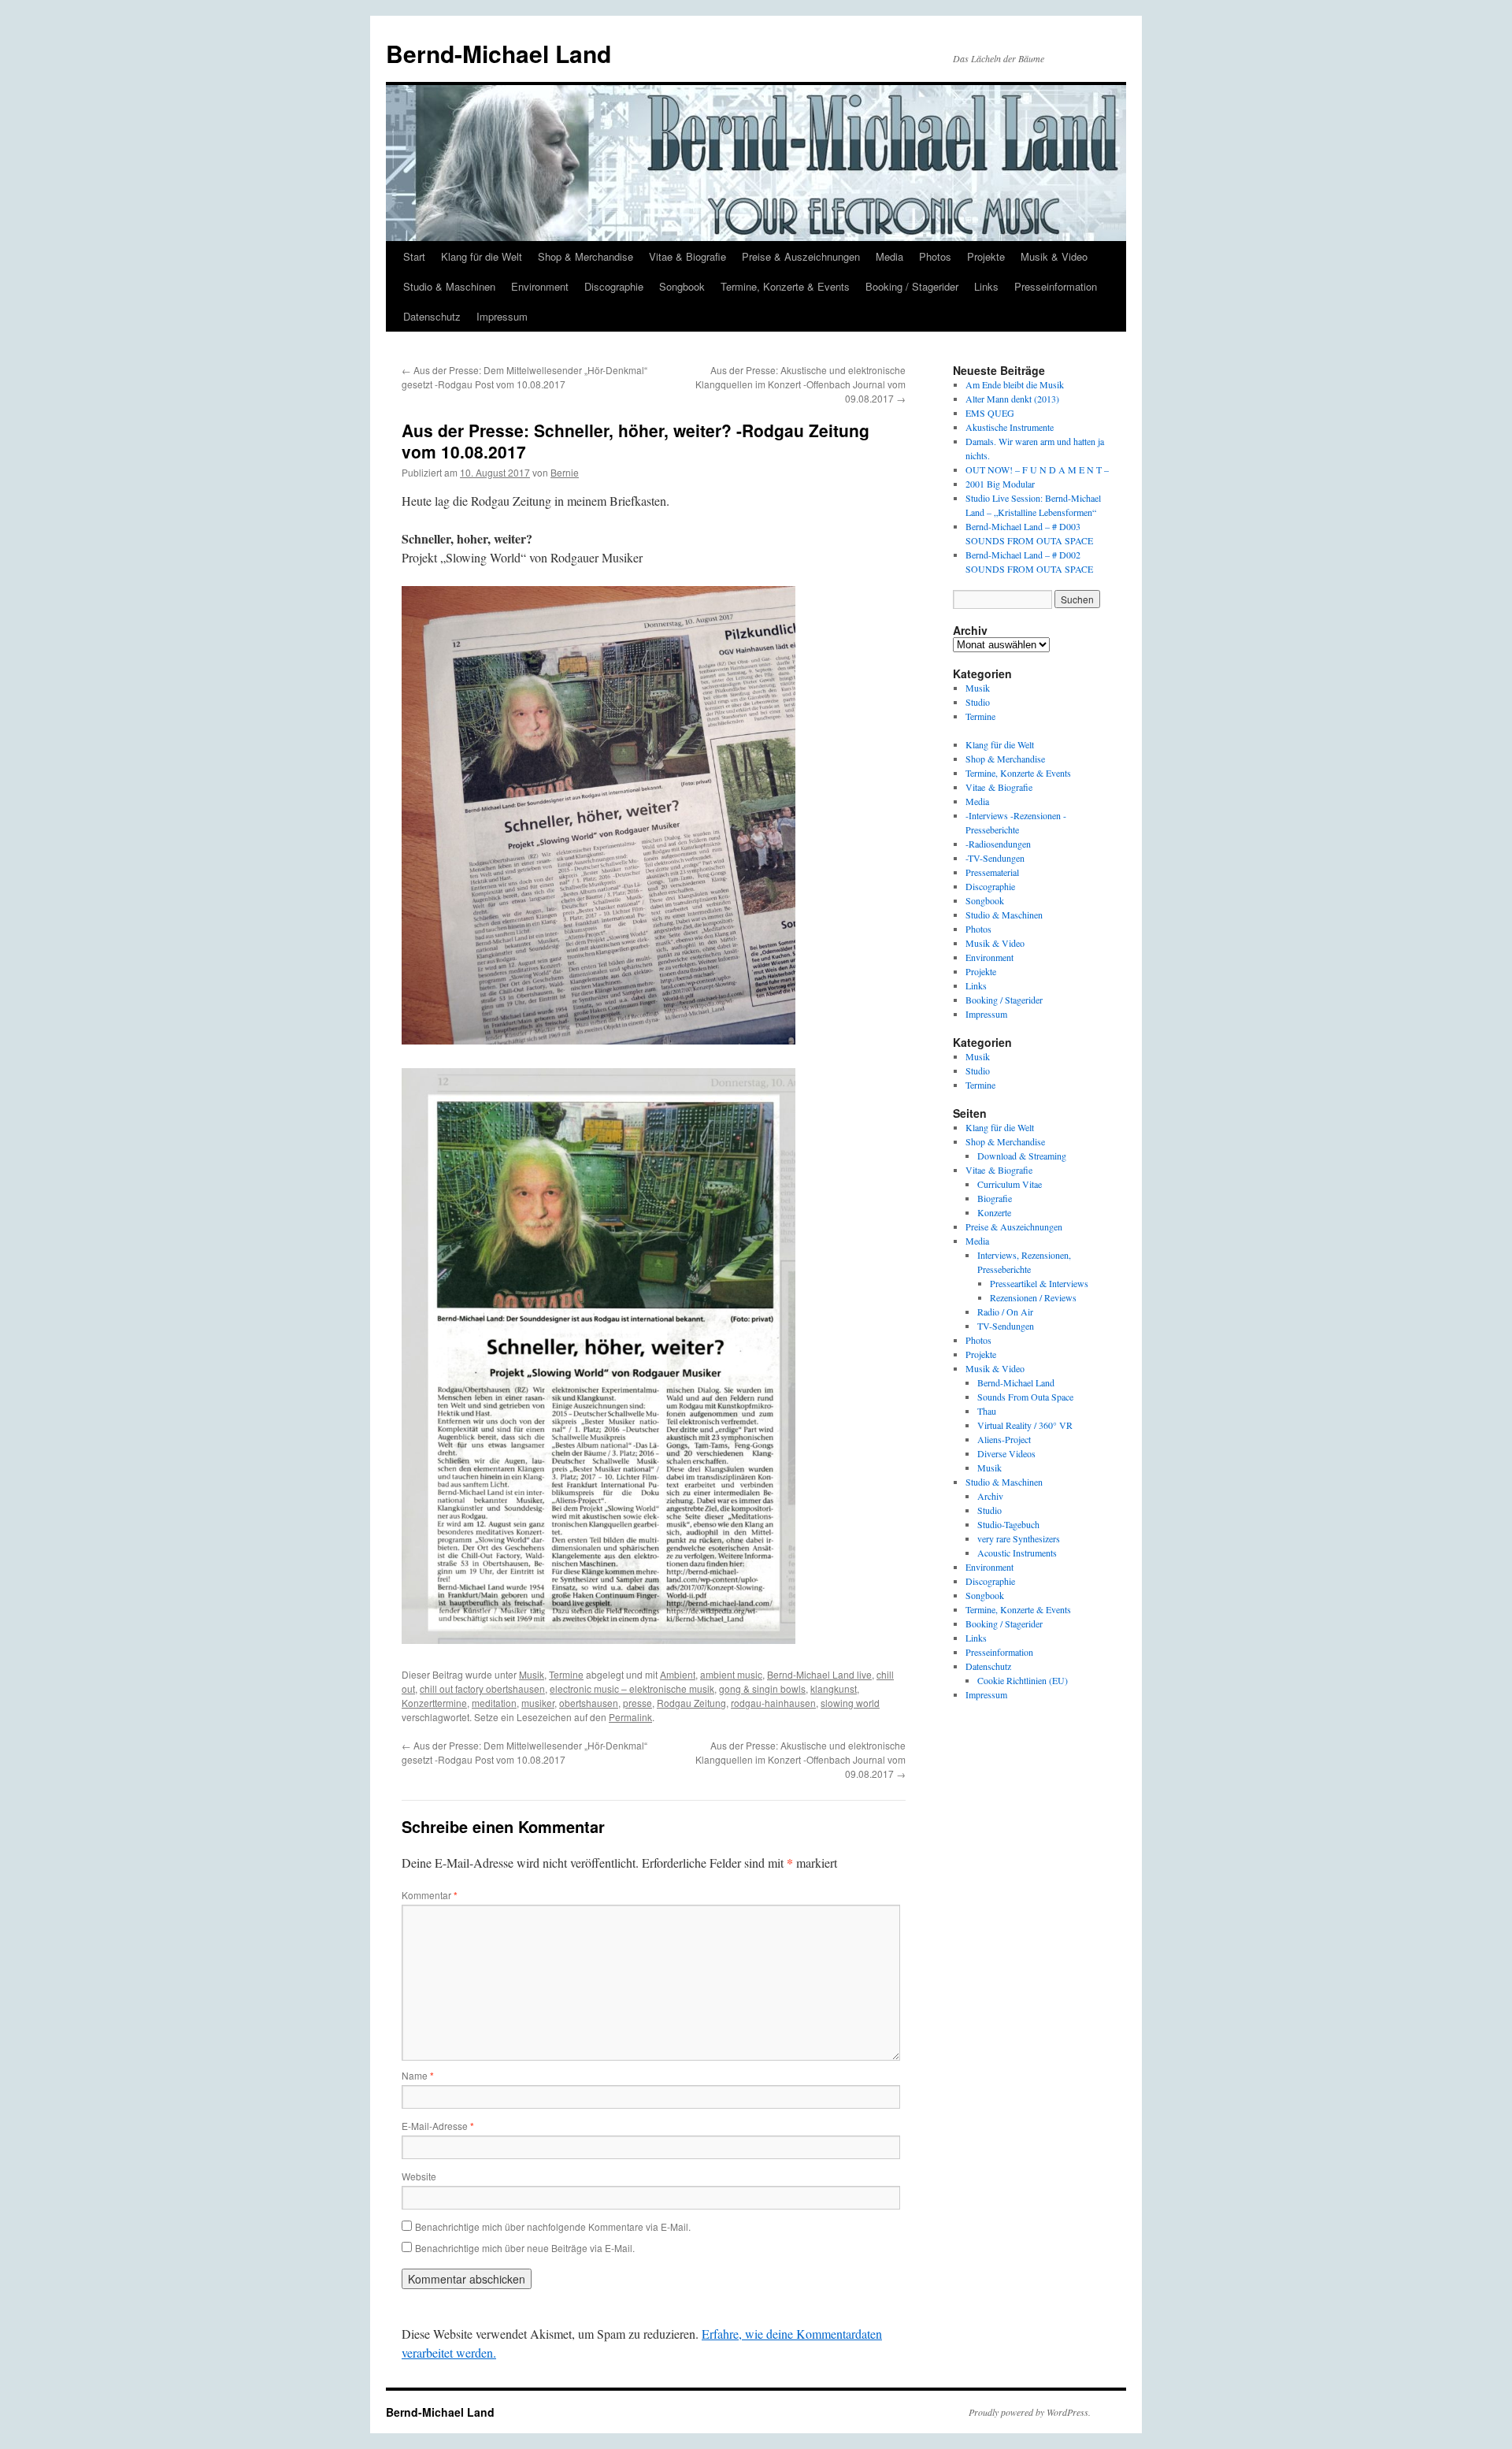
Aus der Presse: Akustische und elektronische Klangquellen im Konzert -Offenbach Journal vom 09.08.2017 (800, 384)
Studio (978, 702)
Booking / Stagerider (912, 286)
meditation (494, 1703)
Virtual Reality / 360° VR (1025, 1425)
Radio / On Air (1005, 1312)
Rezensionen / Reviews (1033, 1297)
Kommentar (430, 1895)
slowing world (850, 1703)
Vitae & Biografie (687, 256)
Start (414, 256)
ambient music (731, 1674)
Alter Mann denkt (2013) (1012, 399)
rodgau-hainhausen (773, 1703)
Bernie (565, 472)
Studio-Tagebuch (1008, 1524)
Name (418, 2075)
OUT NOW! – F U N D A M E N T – (1037, 469)
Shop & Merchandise (586, 256)
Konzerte (994, 1212)
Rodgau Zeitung (691, 1703)
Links (986, 286)
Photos (935, 256)
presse (637, 1703)
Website (419, 2176)
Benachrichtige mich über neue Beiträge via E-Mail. (525, 2248)
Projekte (986, 256)
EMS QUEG (990, 413)
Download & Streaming (1022, 1156)
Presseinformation (1056, 286)
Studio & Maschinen (449, 286)
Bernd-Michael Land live (819, 1674)
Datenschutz (432, 316)
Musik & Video (1054, 256)
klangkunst (834, 1688)
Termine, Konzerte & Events (785, 286)
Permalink (630, 1717)
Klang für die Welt (482, 256)
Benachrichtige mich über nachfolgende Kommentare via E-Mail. (553, 2226)
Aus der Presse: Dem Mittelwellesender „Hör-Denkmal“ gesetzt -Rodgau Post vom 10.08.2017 (524, 377)
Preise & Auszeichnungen (801, 256)
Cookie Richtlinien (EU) (1023, 1680)
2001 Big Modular (1000, 484)
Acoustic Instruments (1017, 1553)
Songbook (682, 286)
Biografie (995, 1198)
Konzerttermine (434, 1703)
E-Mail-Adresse (438, 2126)
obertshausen (589, 1703)
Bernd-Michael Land (498, 53)
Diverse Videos (1006, 1453)
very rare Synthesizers (1019, 1538)
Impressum (502, 316)
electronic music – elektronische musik (632, 1688)
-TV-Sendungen (995, 858)
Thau (987, 1411)
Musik (532, 1674)
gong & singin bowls (762, 1688)
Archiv (990, 1496)
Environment (540, 286)
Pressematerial (992, 872)
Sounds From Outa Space (1025, 1397)
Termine (566, 1674)
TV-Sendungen (1006, 1326)
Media (889, 256)
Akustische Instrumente (1010, 427)
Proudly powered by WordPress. (1030, 2412)
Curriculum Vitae (1010, 1184)
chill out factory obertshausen (482, 1688)
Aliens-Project (1004, 1439)
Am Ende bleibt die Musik (1015, 384)
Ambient (678, 1674)
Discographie (614, 286)
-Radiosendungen (998, 844)
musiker (538, 1703)
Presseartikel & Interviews (1039, 1283)
